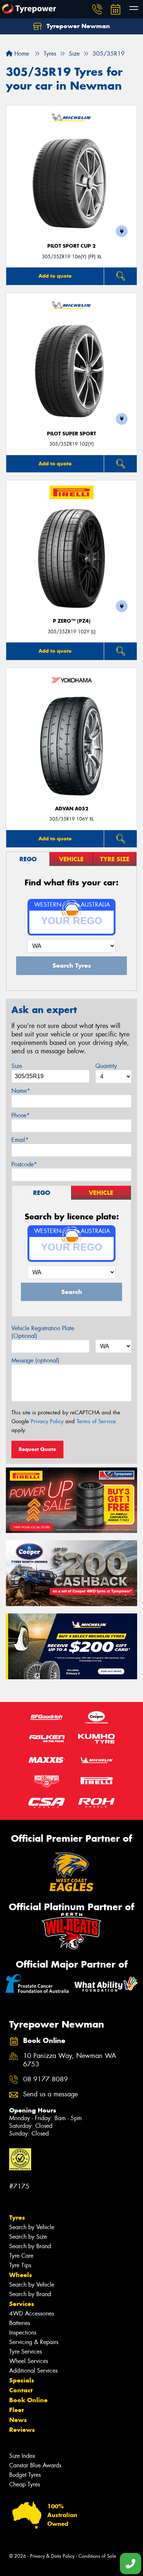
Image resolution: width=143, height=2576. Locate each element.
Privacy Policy (47, 1421)
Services (22, 2304)
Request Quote (37, 1449)
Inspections (23, 2333)
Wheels (21, 2275)
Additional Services (33, 2371)
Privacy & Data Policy (52, 2556)
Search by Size (28, 2237)
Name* (21, 1091)
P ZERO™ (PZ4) (72, 621)
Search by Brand (30, 2246)
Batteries (20, 2323)
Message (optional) (35, 1360)
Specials (22, 2380)
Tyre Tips (20, 2265)
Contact (21, 2390)
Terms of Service (96, 1421)
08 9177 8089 (45, 2079)
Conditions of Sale (97, 2556)
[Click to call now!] (97, 9)
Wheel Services (29, 2361)
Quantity (106, 1066)
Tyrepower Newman (77, 26)
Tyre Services (25, 2352)
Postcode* (24, 1164)
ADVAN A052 (72, 809)
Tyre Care (21, 2256)
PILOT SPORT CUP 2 (71, 246)
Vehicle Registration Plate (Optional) (43, 1332)
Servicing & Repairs (34, 2342)
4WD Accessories (32, 2313)
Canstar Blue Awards (35, 2465)
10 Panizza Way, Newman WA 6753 (70, 2060)
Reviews (22, 2430)
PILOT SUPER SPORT (71, 434)
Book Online (28, 2400)
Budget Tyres (25, 2475)
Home (21, 54)
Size (17, 1066)
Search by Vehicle (32, 2227)
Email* (20, 1140)
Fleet (16, 2410)
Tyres (17, 2217)
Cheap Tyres (25, 2484)
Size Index (22, 2456)
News (18, 2420)
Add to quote (55, 276)
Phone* (21, 1115)
